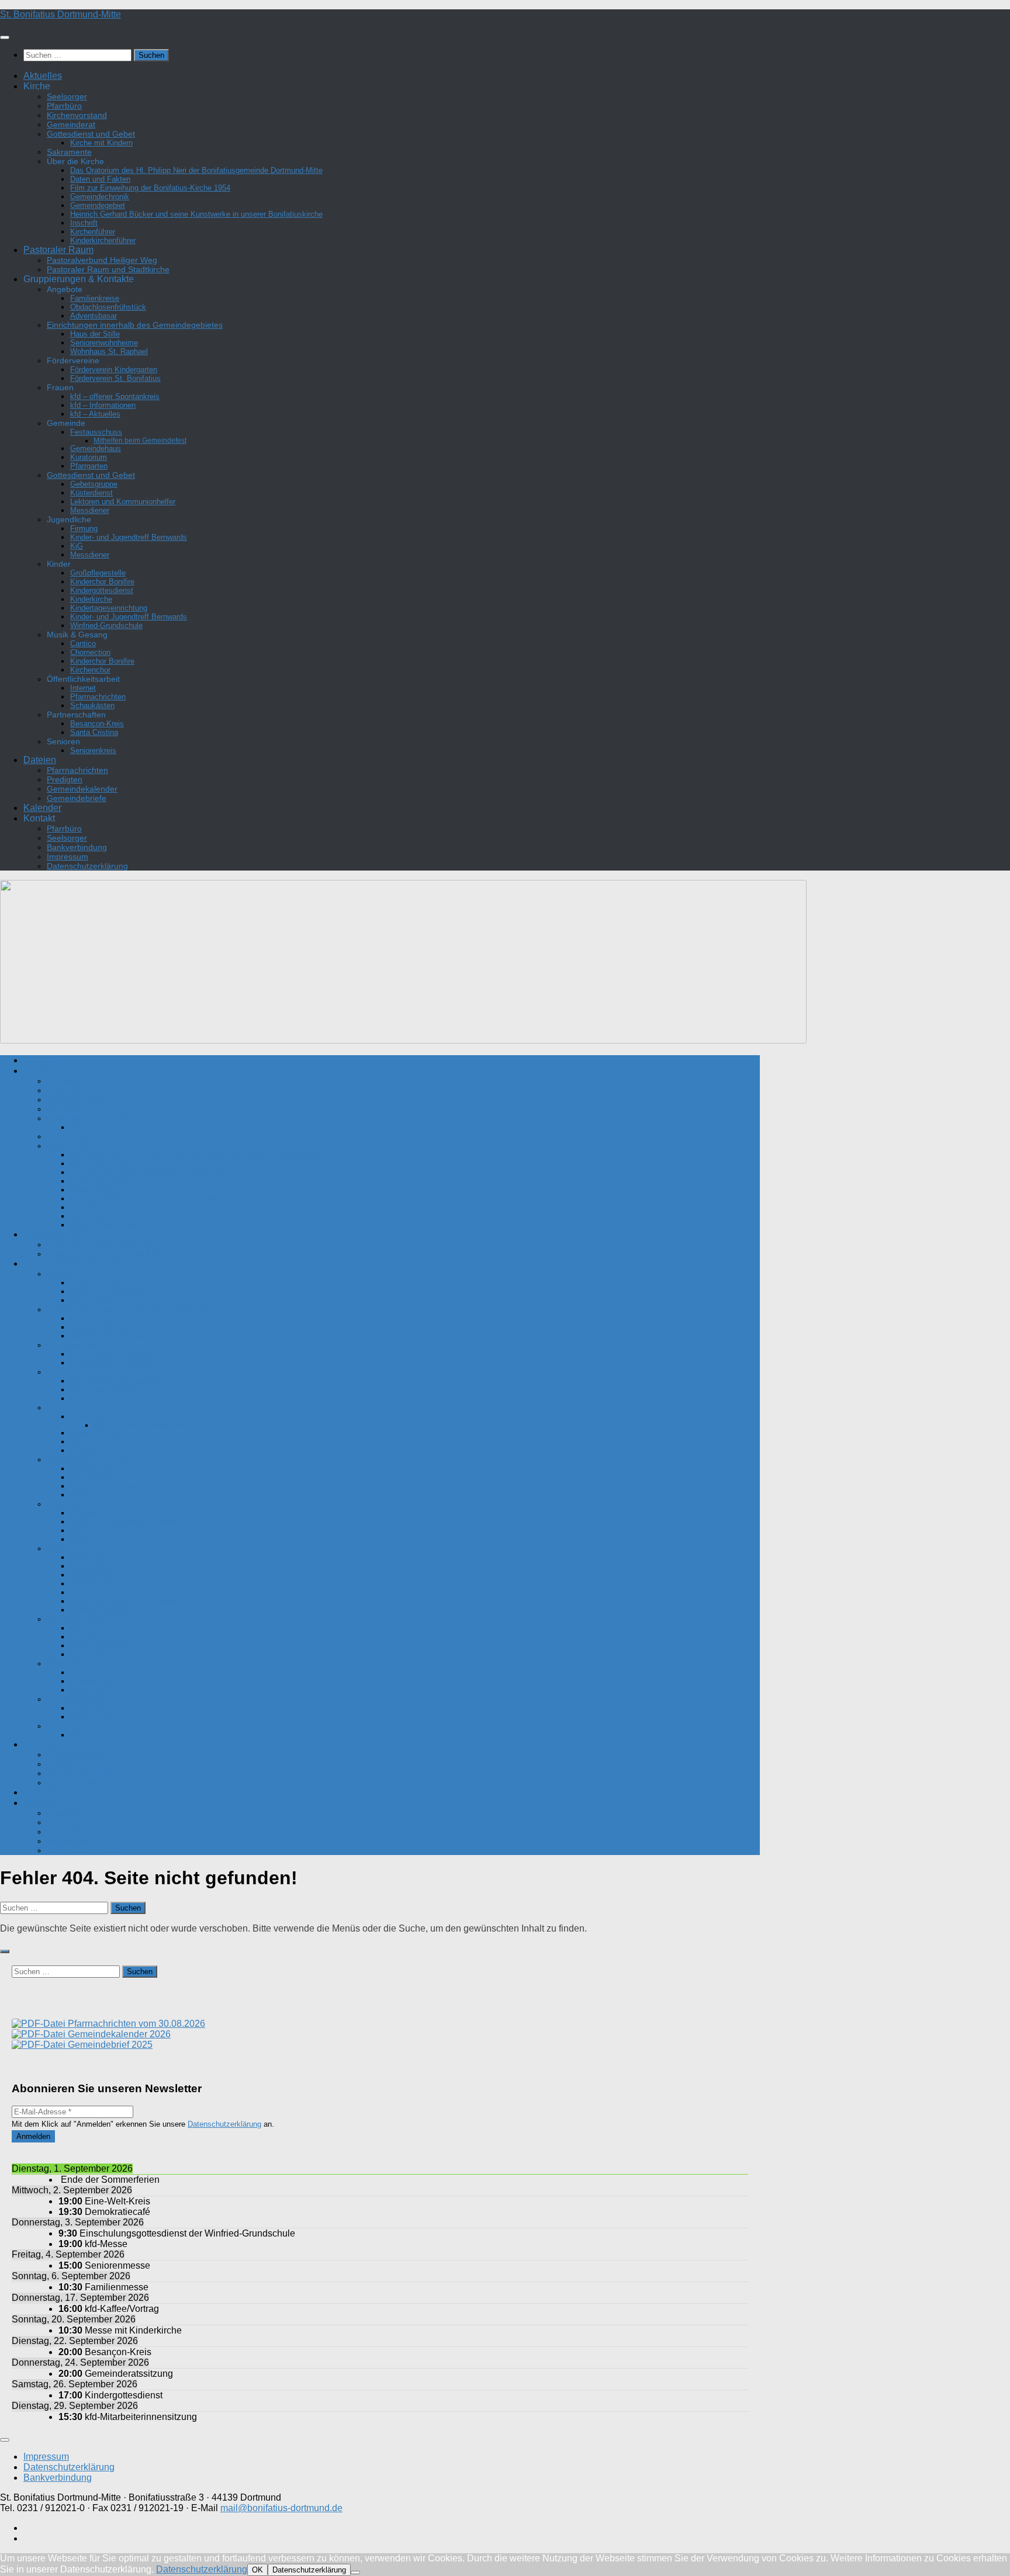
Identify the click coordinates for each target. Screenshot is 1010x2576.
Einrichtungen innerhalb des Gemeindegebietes (135, 325)
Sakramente (69, 152)
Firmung (84, 528)
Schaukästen (92, 705)
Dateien (40, 760)
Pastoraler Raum (58, 250)
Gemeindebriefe (77, 798)
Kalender (42, 808)
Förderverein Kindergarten (114, 370)
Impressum (68, 857)
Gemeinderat (71, 124)
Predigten (65, 779)
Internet (83, 688)
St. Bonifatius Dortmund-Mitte (60, 14)
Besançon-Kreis (97, 724)
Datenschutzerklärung (87, 866)
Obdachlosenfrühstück (108, 307)
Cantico (83, 644)
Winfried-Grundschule (106, 625)
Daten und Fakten (100, 179)
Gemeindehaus (96, 448)
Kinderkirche (91, 599)
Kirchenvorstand (77, 115)
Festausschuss (96, 432)
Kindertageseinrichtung (109, 608)
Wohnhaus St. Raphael (109, 351)
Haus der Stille (95, 334)
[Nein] (355, 2572)
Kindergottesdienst (102, 590)
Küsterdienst (91, 493)
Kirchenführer (93, 232)
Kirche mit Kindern (101, 143)
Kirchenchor (90, 670)
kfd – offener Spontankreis (115, 396)
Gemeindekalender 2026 (118, 2034)
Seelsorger (67, 96)
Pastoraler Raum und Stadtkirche (108, 269)
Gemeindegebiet (98, 205)
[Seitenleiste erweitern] (5, 1951)
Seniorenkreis (93, 750)
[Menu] (5, 37)
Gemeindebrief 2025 (109, 2045)
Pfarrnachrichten (98, 697)
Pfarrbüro (64, 106)
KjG (77, 546)
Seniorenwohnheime (104, 343)
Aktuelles (43, 76)
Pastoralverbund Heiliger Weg (102, 260)
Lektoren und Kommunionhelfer (123, 502)
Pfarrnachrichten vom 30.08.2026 (135, 2024)
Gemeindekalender (82, 789)
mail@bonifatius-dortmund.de (281, 2508)
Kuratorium (89, 457)
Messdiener (90, 510)
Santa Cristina (94, 732)
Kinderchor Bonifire (102, 582)
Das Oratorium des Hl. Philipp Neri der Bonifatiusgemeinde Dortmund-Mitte (196, 170)
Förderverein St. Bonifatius (115, 378)
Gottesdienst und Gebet (91, 134)
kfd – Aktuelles (95, 414)
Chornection (90, 652)
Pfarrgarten (89, 466)
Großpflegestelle (98, 573)
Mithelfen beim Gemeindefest (140, 440)
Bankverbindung (77, 847)
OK (257, 2570)
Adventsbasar (94, 316)
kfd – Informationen (103, 405)
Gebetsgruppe (94, 484)
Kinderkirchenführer (103, 240)
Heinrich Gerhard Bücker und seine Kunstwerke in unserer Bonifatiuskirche (196, 214)
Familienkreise (95, 298)
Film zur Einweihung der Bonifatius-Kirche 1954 (150, 188)
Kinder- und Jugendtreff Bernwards (129, 537)
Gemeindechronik (100, 197)
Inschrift (84, 223)
